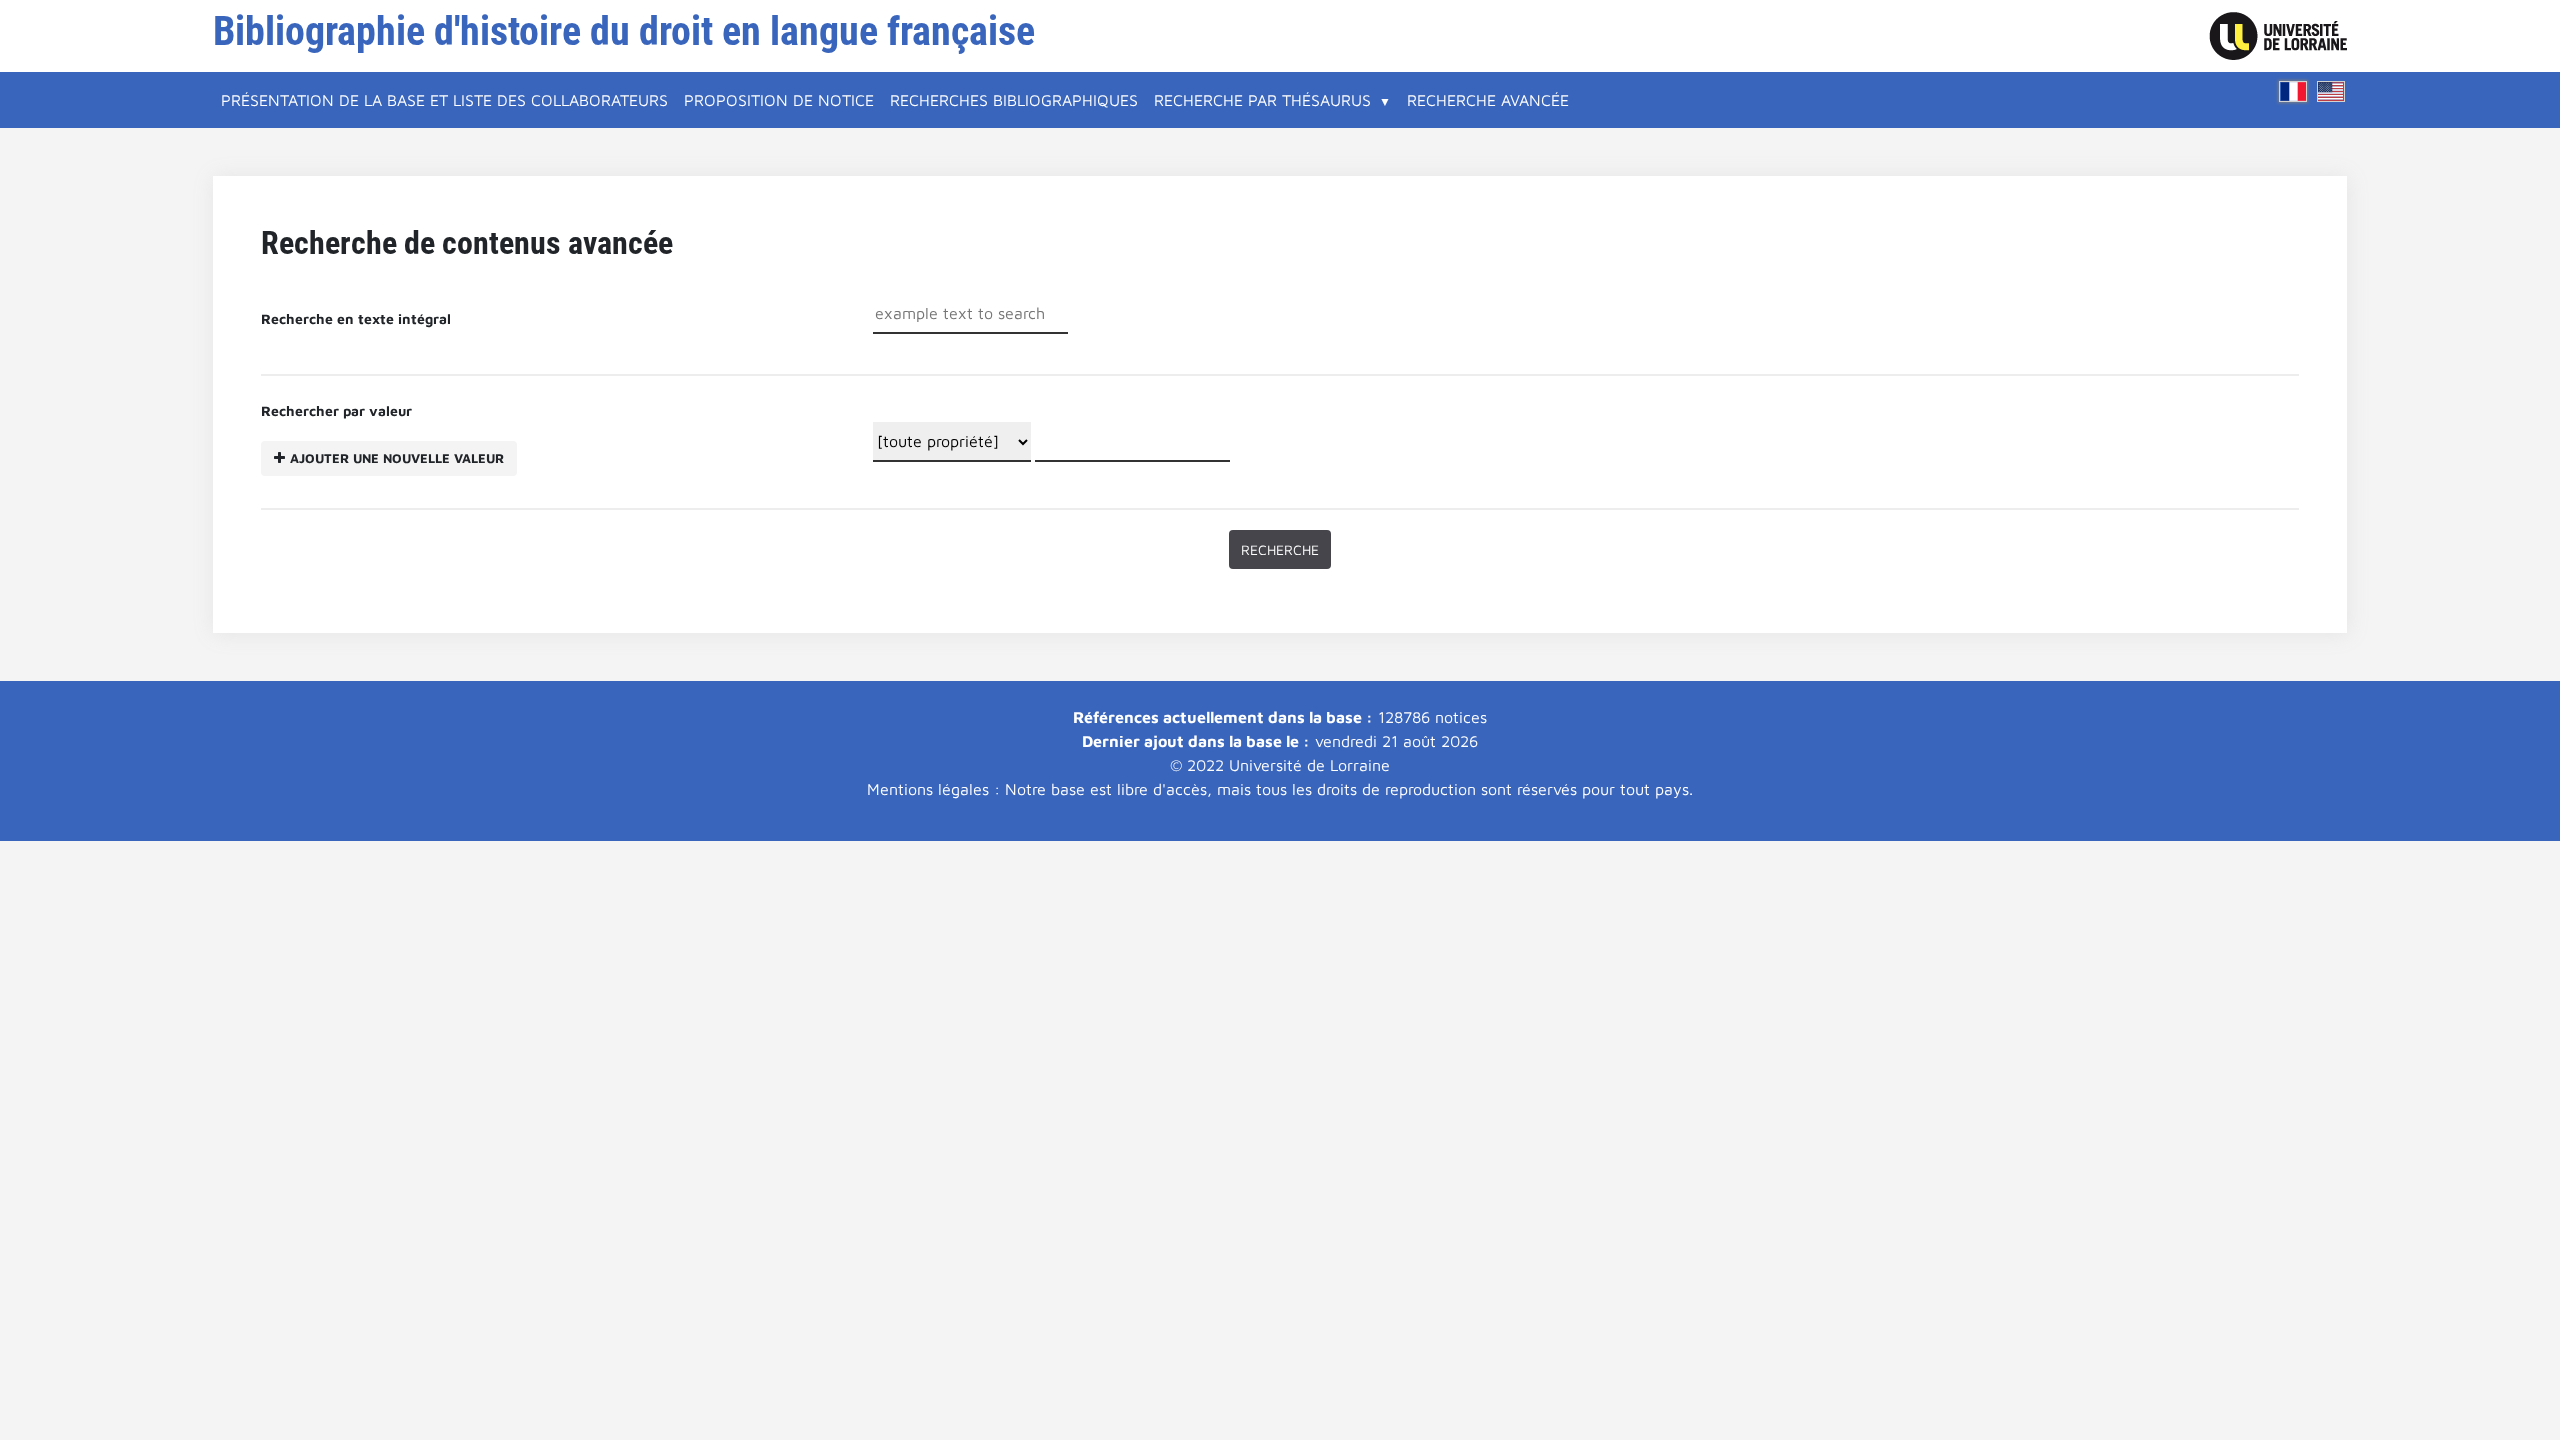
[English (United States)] (2331, 91)
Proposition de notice (779, 100)
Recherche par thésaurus (1262, 100)
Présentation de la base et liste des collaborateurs (444, 100)
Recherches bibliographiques (1014, 100)
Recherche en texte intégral (356, 318)
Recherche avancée (1488, 100)
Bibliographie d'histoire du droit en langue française (624, 31)
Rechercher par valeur (382, 434)
